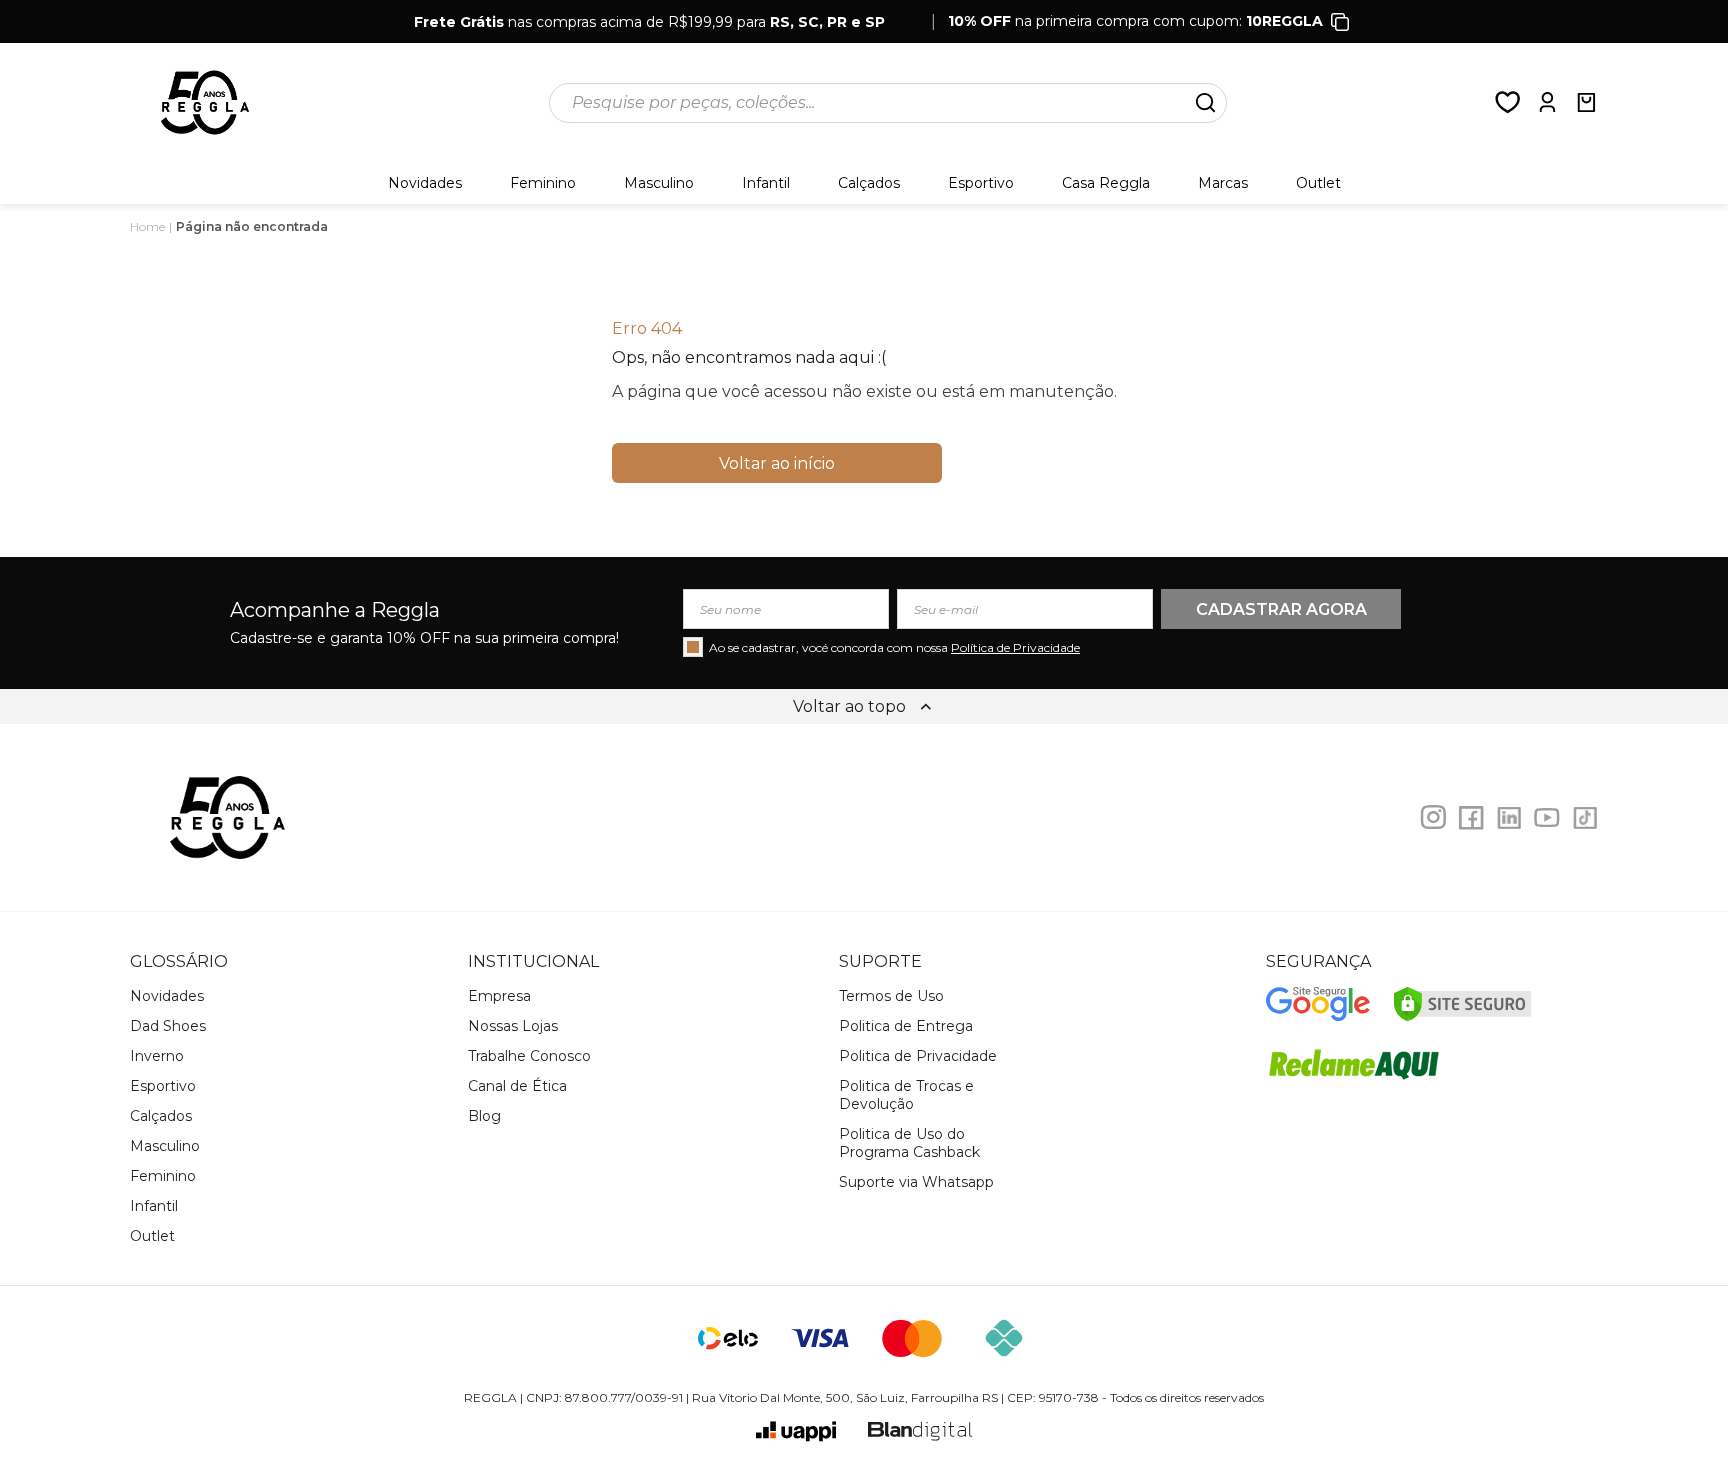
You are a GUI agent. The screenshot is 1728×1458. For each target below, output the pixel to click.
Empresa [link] (499, 996)
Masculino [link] (659, 183)
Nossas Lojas (513, 1026)
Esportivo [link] (981, 183)
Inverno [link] (157, 1056)
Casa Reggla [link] (1106, 183)
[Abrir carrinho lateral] (1586, 102)
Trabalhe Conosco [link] (529, 1056)
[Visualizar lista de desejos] (1507, 102)
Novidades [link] (425, 183)
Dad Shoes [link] (168, 1026)
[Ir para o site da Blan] (920, 1431)
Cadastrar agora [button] (1281, 609)
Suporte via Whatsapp (916, 1182)
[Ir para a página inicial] (205, 102)
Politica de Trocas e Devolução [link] (906, 1095)
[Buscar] (1205, 103)
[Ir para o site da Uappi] (796, 1431)
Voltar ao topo (849, 706)
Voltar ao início (777, 463)
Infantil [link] (766, 183)
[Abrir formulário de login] (1547, 102)
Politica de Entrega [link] (906, 1026)
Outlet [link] (152, 1236)
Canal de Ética (517, 1086)
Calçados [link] (869, 183)
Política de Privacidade (1015, 647)
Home (147, 226)
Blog (484, 1116)
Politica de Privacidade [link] (918, 1056)
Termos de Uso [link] (891, 996)
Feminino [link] (543, 183)
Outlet (1318, 183)
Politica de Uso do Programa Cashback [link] (909, 1143)
